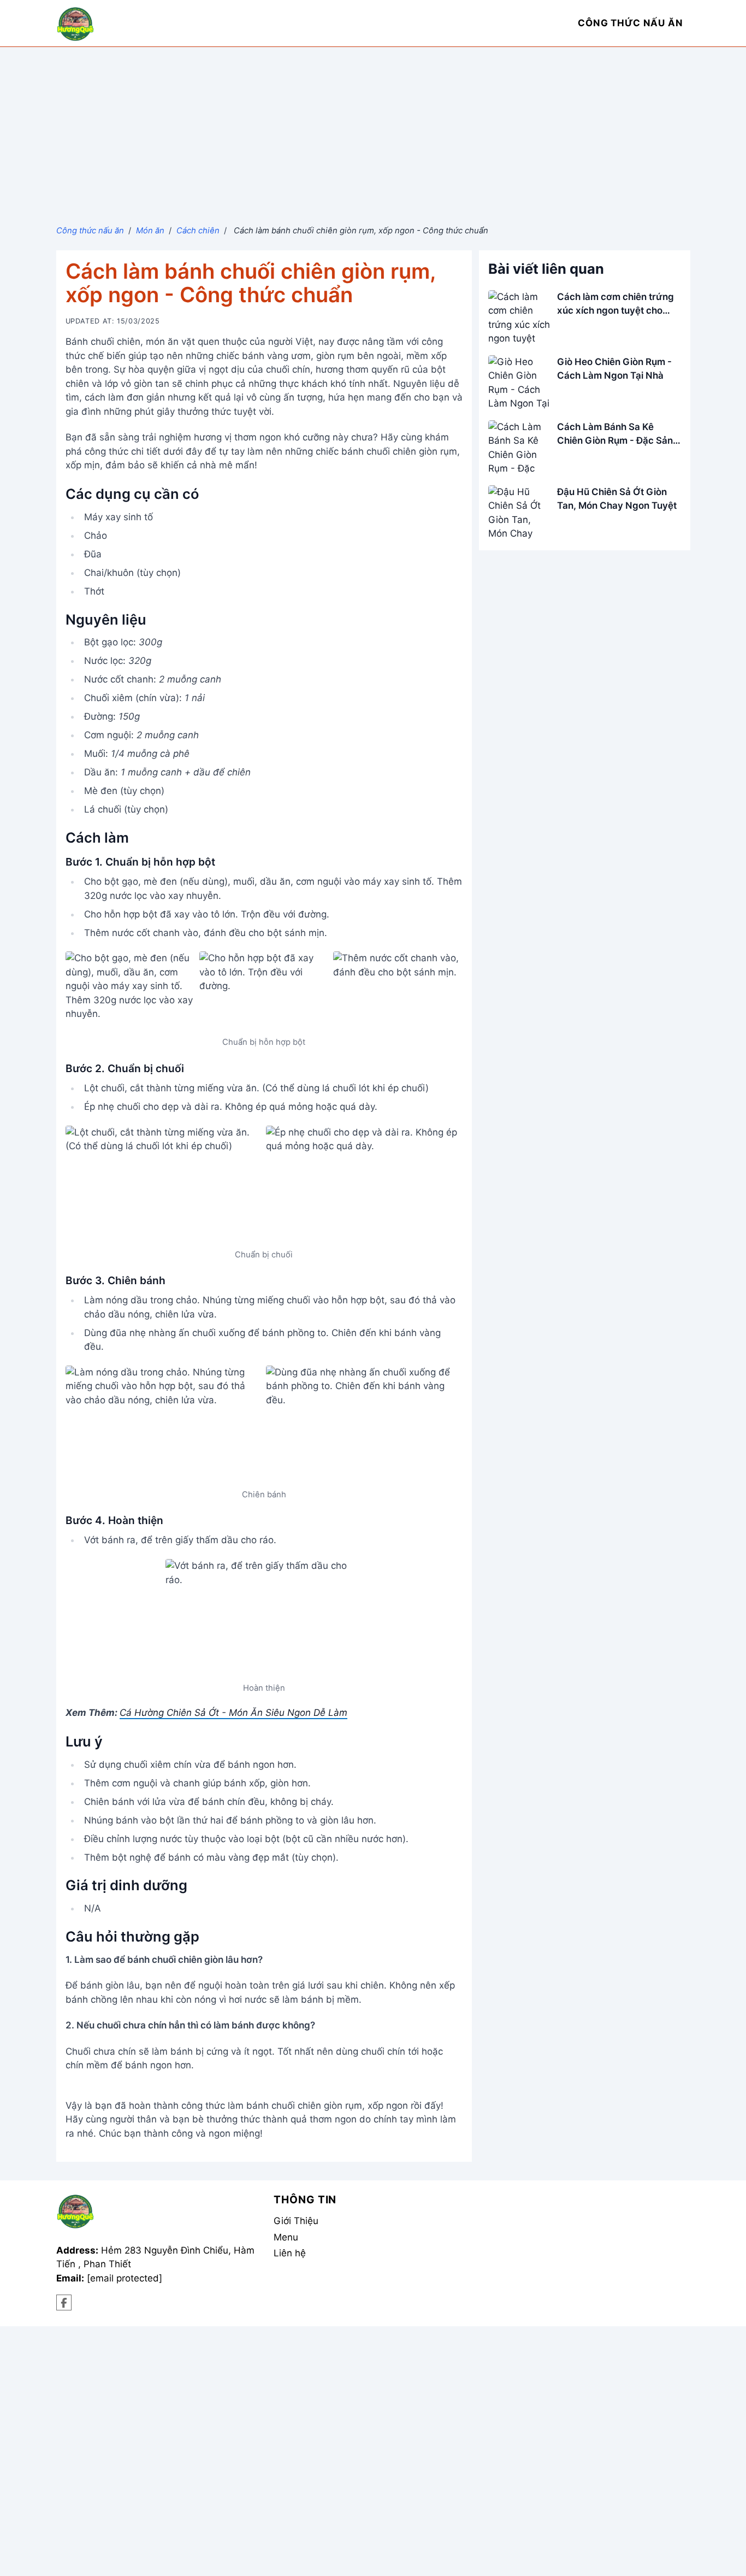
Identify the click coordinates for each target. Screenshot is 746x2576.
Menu (286, 2237)
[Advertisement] (373, 129)
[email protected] (125, 2278)
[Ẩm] (64, 2302)
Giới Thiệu (296, 2221)
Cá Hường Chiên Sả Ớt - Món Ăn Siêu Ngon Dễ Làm (233, 1713)
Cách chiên (198, 231)
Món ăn (150, 231)
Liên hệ (290, 2253)
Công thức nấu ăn (90, 231)
